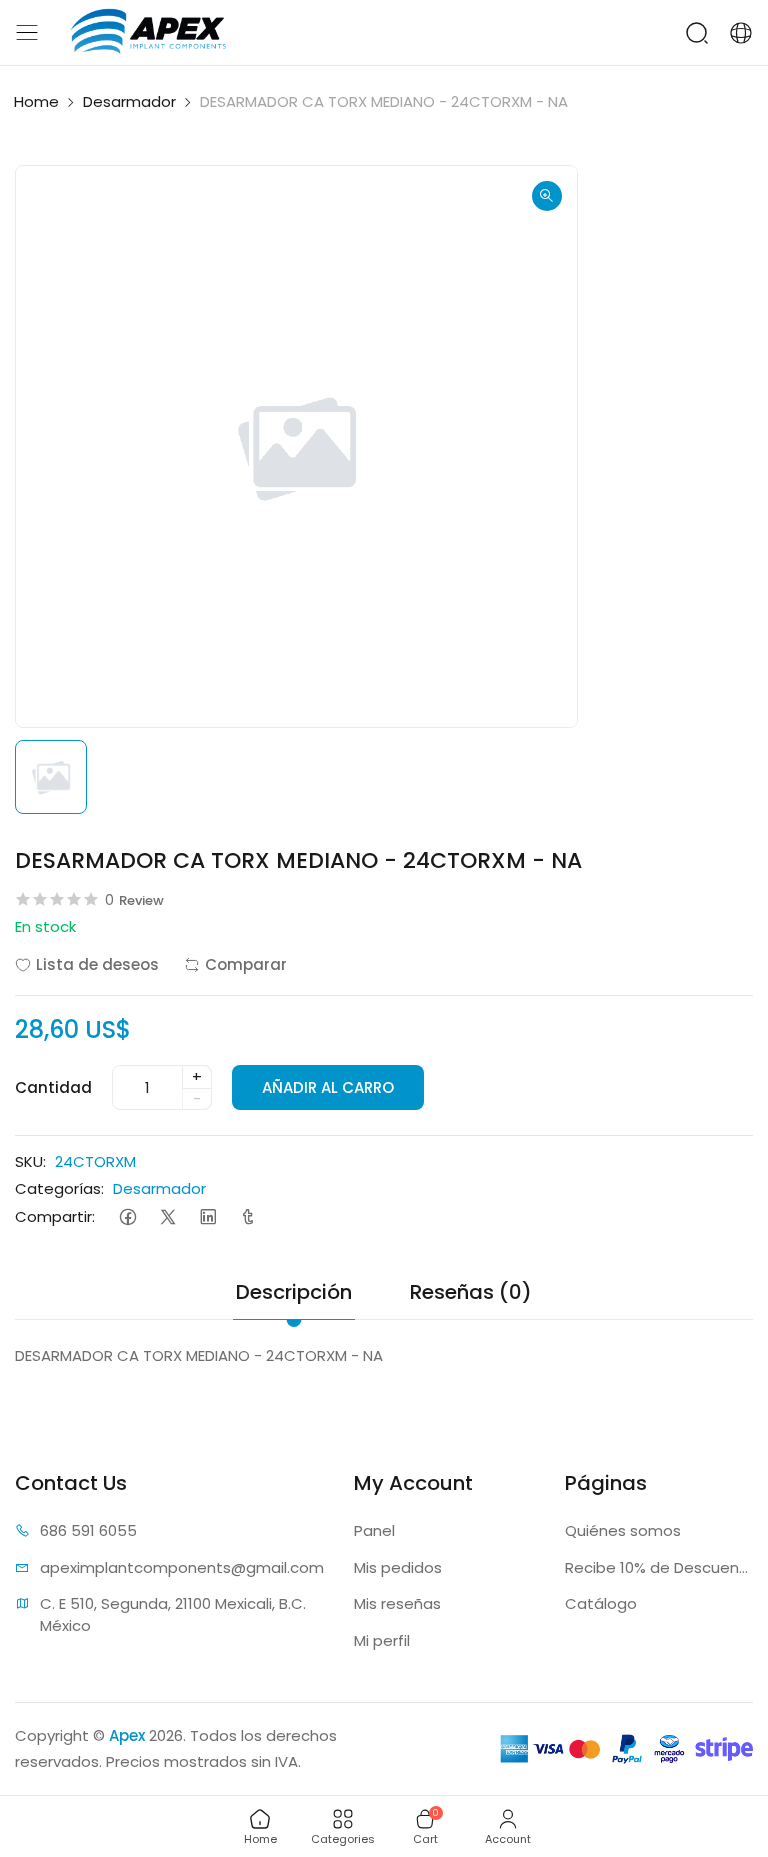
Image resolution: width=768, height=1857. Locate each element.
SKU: (30, 1161)
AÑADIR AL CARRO (328, 1087)
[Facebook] (127, 1216)
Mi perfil (382, 1640)
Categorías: (59, 1188)
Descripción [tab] (294, 1292)
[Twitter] (167, 1216)
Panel (374, 1530)
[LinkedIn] (207, 1216)
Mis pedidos (398, 1567)
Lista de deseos (97, 964)
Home (36, 101)
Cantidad (53, 1087)
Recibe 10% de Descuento (659, 1567)
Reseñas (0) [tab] (471, 1292)
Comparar (246, 964)
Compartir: (55, 1216)
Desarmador (129, 101)
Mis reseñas (397, 1603)
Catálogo (601, 1603)
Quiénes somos (623, 1530)
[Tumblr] (247, 1216)
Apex (127, 1735)
